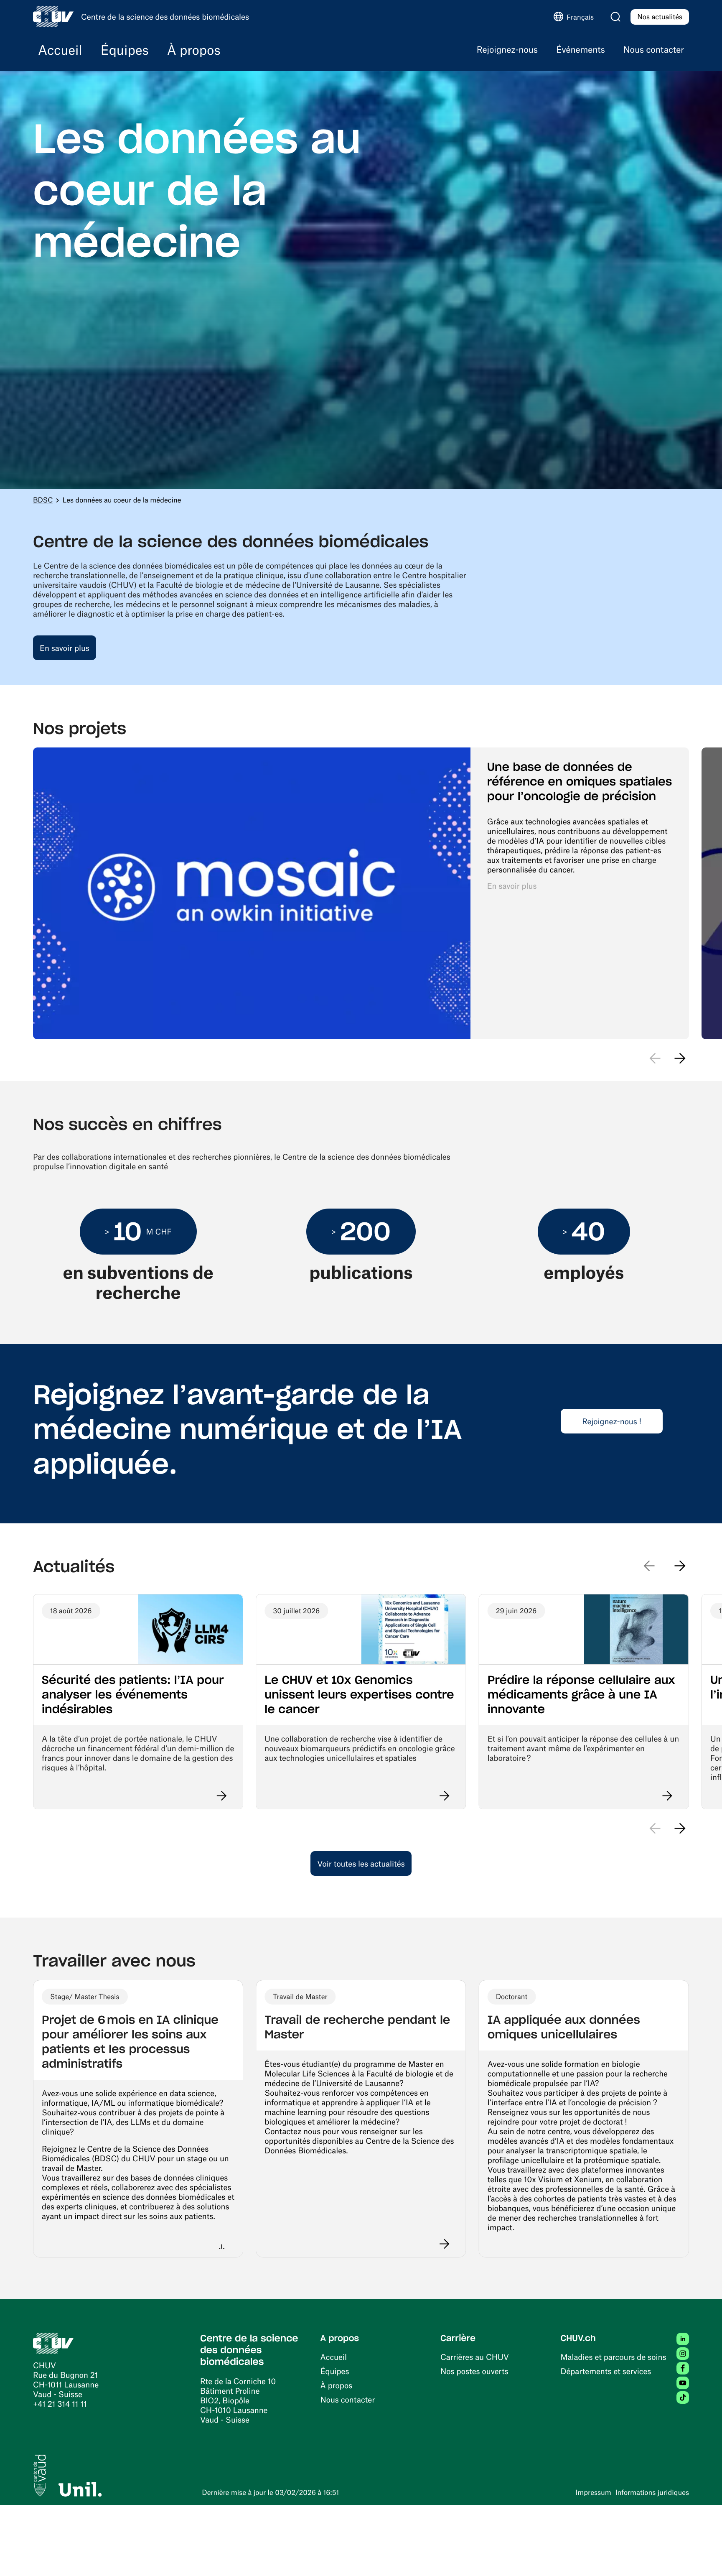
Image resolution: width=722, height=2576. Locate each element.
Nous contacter (348, 2399)
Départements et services (606, 2371)
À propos (337, 2385)
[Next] (680, 1829)
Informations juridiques (652, 2492)
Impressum (593, 2492)
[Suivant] (680, 1058)
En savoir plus (65, 648)
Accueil (334, 2357)
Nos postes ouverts (474, 2371)
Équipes (335, 2371)
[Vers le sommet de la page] (703, 2557)
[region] (361, 893)
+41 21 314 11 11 (60, 2404)
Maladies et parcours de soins (614, 2357)
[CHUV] (53, 2342)
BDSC (43, 500)
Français (580, 17)
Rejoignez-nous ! (612, 1421)
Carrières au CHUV (475, 2357)
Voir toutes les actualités (361, 1863)
